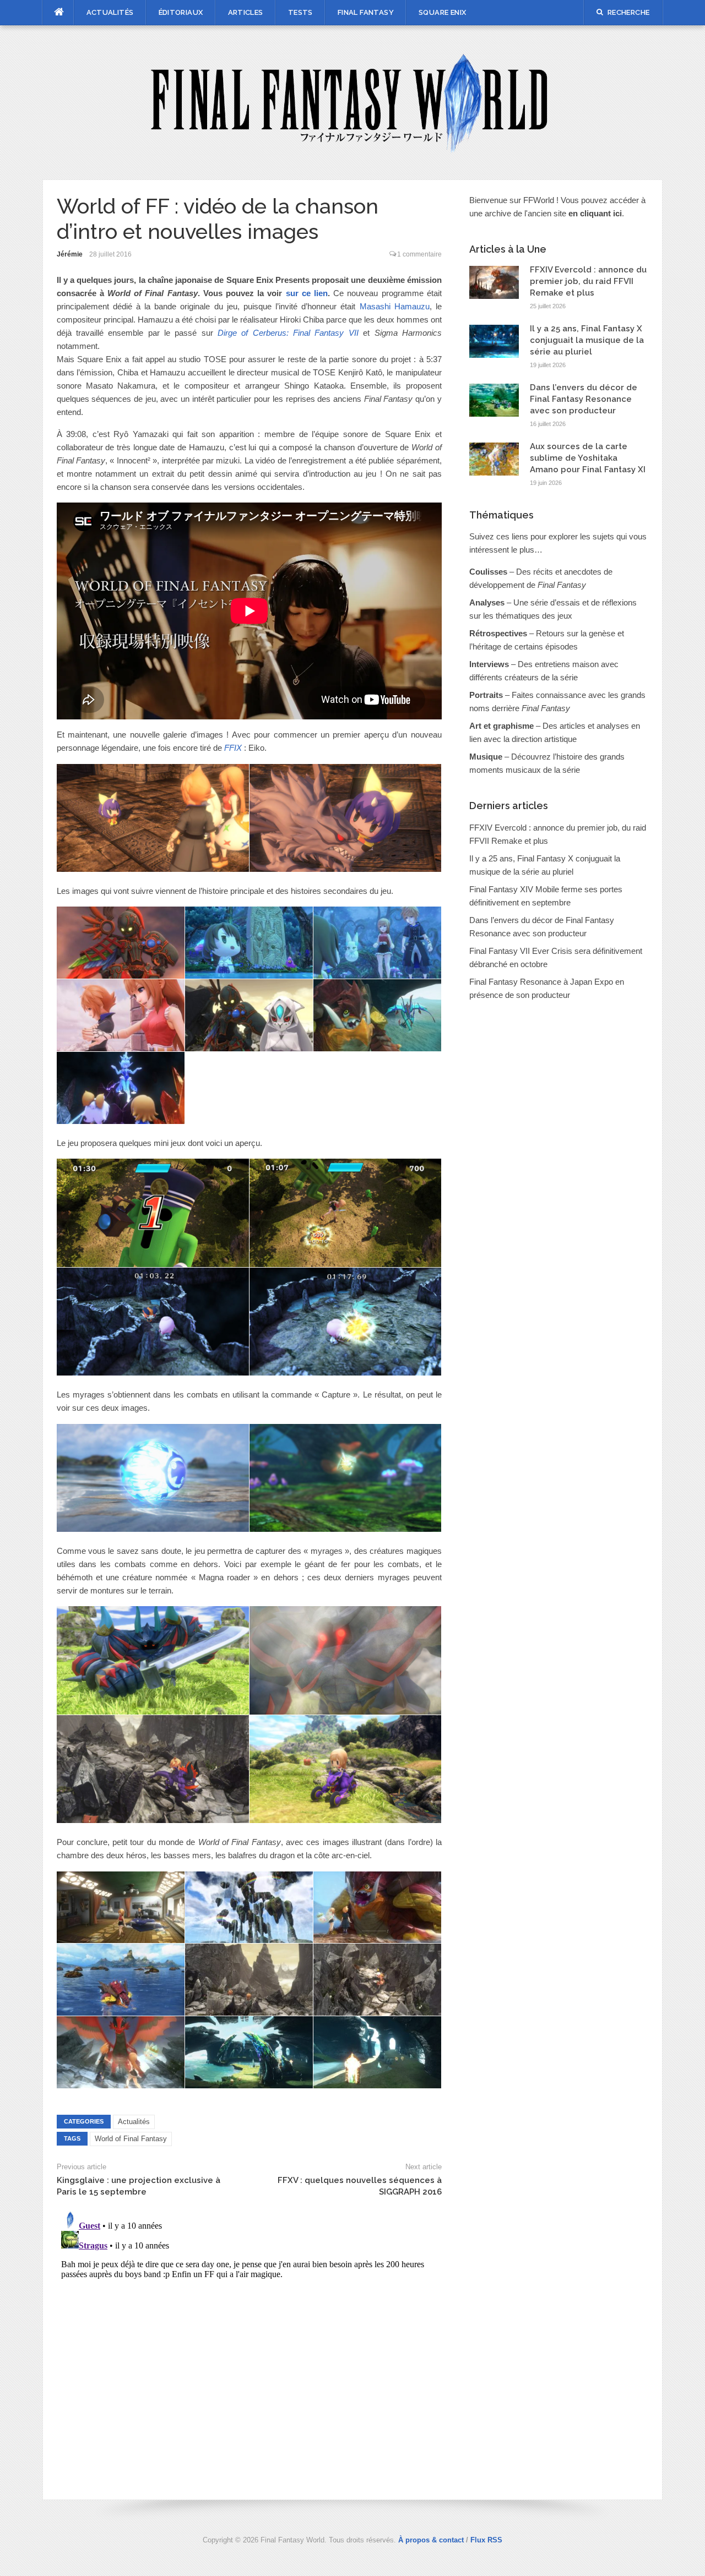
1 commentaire (419, 254)
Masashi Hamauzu (395, 306)
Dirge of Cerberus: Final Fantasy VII (288, 333)
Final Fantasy (366, 12)
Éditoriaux (181, 12)
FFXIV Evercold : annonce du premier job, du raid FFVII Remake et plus (588, 281)
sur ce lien (307, 293)
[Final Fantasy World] (353, 102)
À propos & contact (431, 2540)
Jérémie (70, 254)
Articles (246, 12)
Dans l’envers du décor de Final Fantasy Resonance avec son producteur (584, 399)
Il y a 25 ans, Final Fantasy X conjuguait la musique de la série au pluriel (587, 340)
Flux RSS (486, 2540)
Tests (300, 12)
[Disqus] (249, 2344)
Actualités (110, 12)
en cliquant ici (595, 213)
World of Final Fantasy (131, 2139)
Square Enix (442, 12)
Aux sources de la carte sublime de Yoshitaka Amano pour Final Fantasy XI (588, 458)
